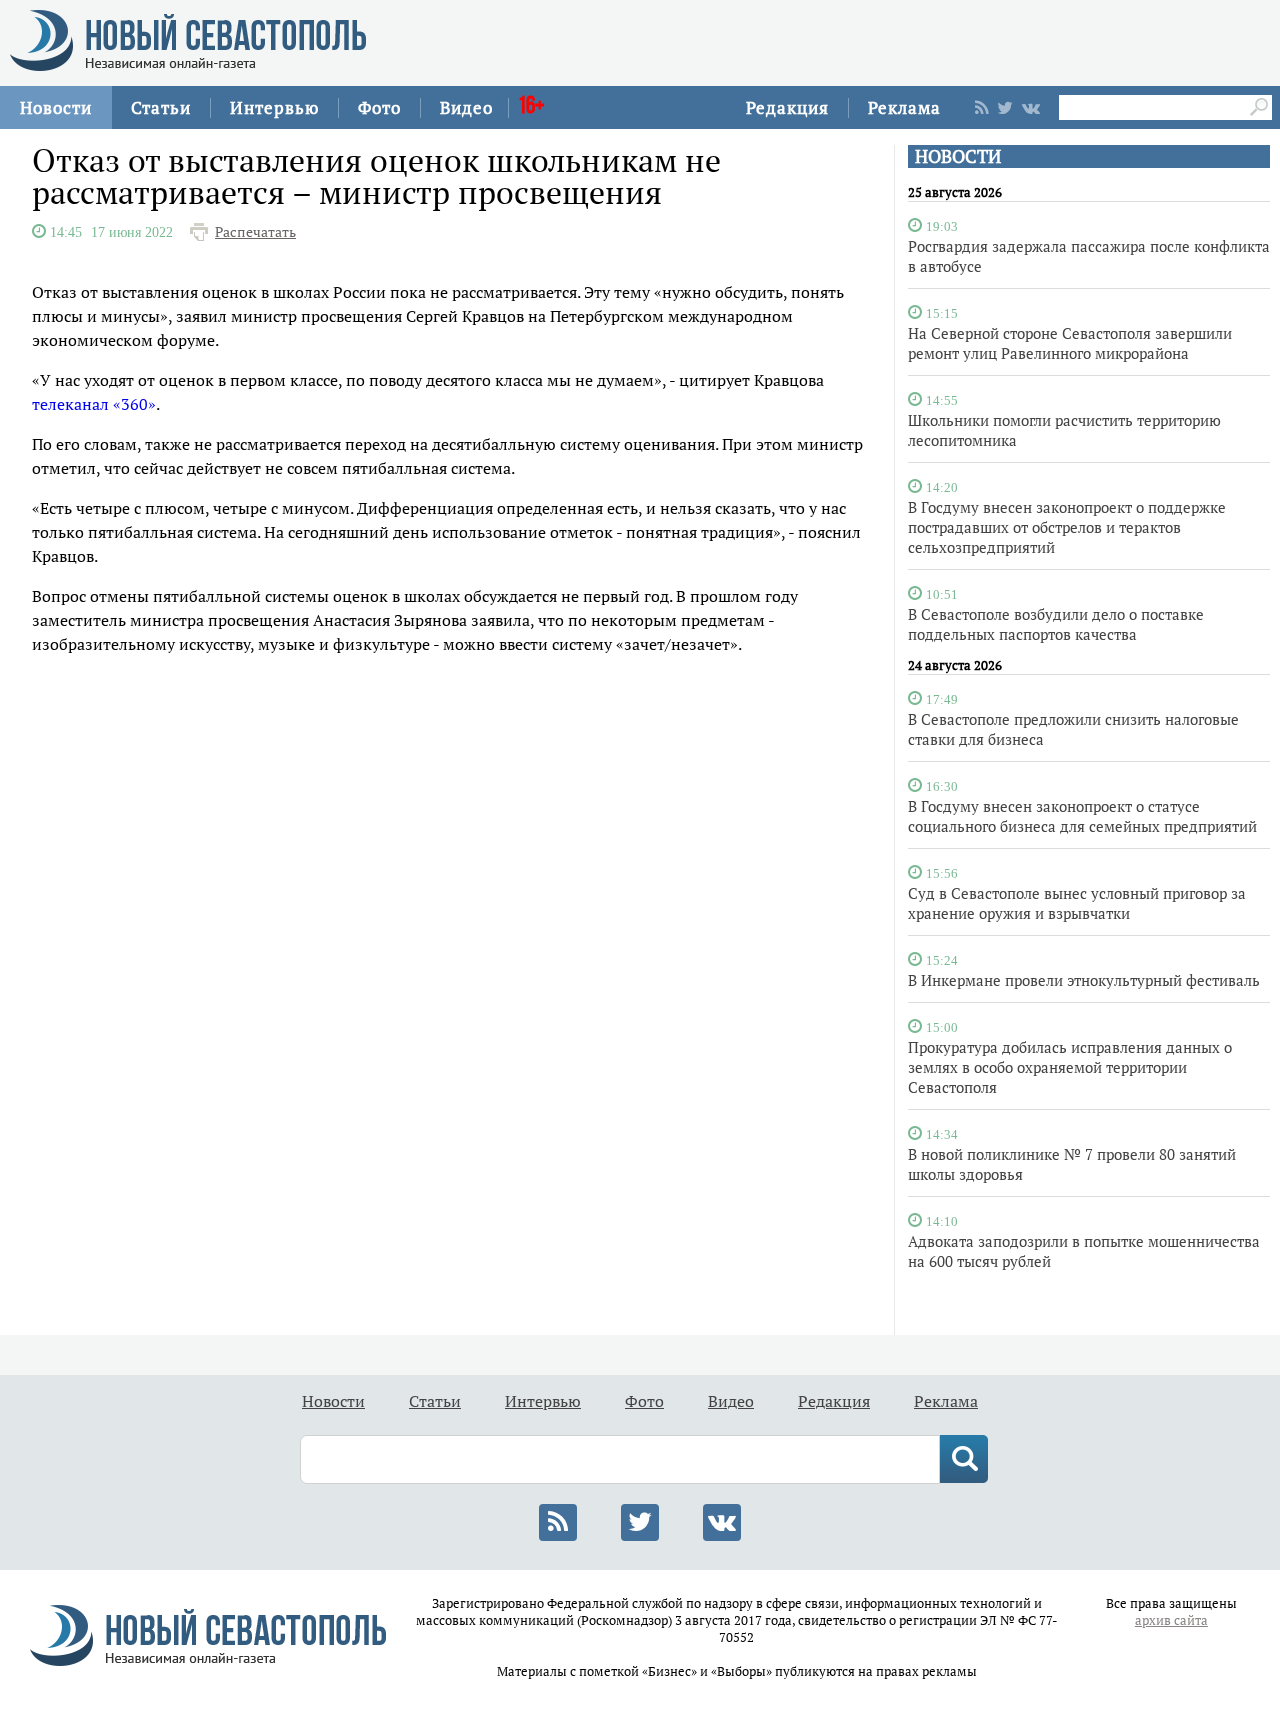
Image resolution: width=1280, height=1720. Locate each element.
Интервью (274, 107)
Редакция (787, 107)
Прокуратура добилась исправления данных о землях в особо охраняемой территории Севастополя (1070, 1067)
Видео (466, 107)
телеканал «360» (94, 404)
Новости (56, 107)
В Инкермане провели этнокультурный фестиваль (1084, 980)
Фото (379, 107)
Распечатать (255, 232)
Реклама (904, 107)
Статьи (161, 107)
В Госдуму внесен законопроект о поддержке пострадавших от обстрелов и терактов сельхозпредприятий (1067, 527)
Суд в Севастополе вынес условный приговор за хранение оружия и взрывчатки (1077, 903)
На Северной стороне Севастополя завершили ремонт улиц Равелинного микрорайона (1070, 343)
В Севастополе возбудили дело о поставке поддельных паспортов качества (1056, 624)
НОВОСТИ (958, 156)
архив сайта (1171, 1620)
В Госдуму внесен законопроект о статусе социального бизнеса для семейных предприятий (1082, 816)
